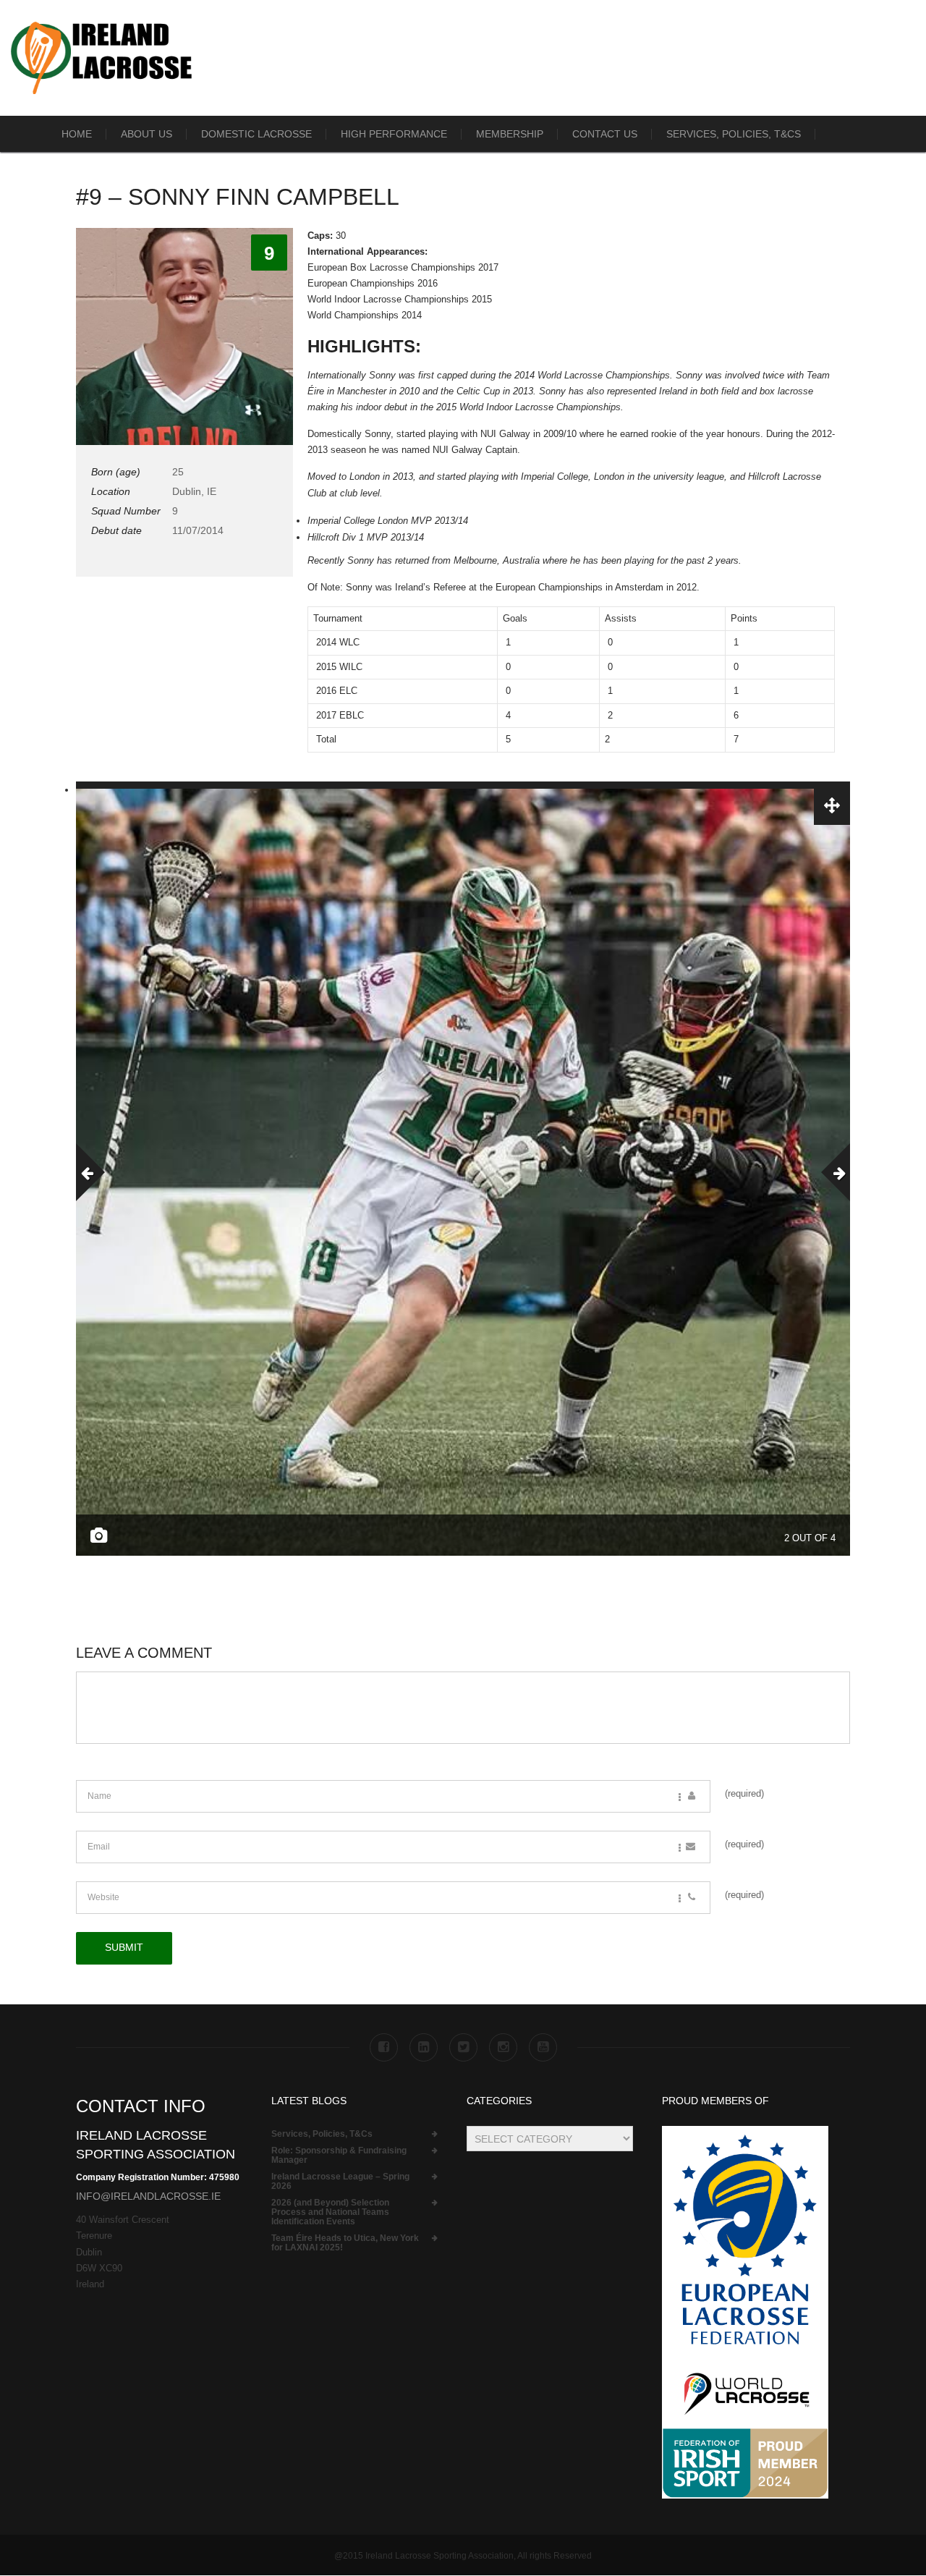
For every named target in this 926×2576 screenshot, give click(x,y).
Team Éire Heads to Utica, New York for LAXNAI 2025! (345, 2243)
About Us (146, 134)
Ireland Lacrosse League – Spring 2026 (340, 2182)
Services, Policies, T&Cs (734, 134)
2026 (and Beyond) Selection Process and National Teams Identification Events (330, 2212)
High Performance (394, 134)
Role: (339, 2156)
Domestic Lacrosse (256, 134)
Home (77, 134)
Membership (510, 134)
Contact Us (605, 134)
